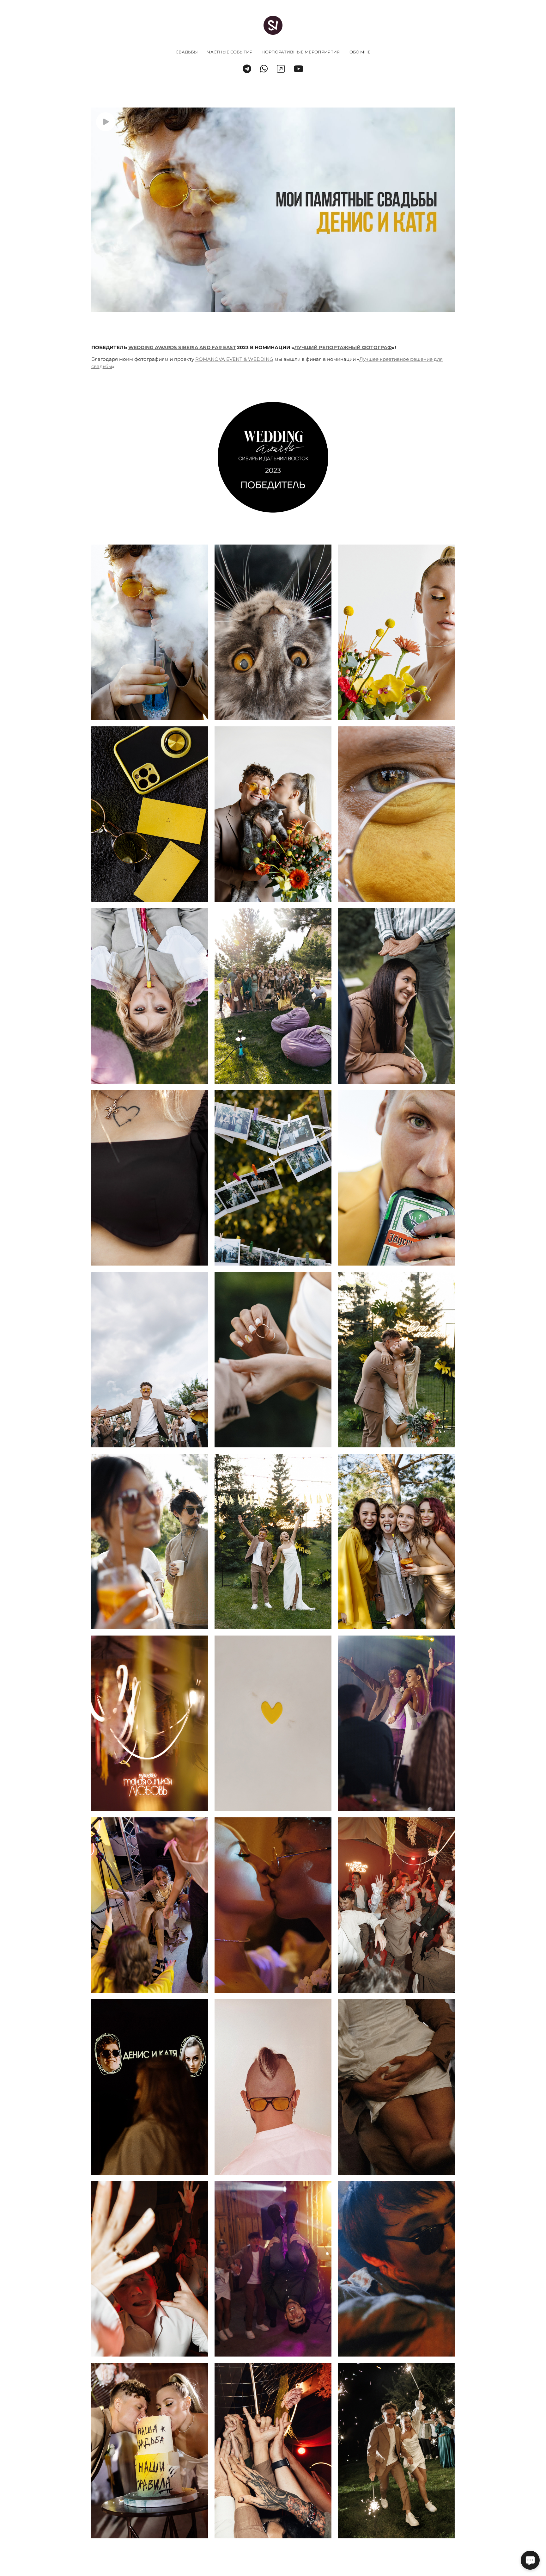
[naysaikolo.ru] (273, 25)
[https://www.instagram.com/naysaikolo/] (281, 69)
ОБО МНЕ (360, 52)
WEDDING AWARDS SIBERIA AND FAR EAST (182, 347)
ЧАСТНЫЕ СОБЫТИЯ (230, 52)
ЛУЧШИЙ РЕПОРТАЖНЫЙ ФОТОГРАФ (343, 347)
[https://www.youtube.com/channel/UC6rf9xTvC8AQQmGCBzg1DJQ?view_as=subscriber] (299, 69)
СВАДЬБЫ (187, 52)
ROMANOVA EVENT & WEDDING (234, 359)
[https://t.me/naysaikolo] (247, 69)
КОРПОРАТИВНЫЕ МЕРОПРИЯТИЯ (301, 52)
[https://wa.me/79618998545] (264, 69)
